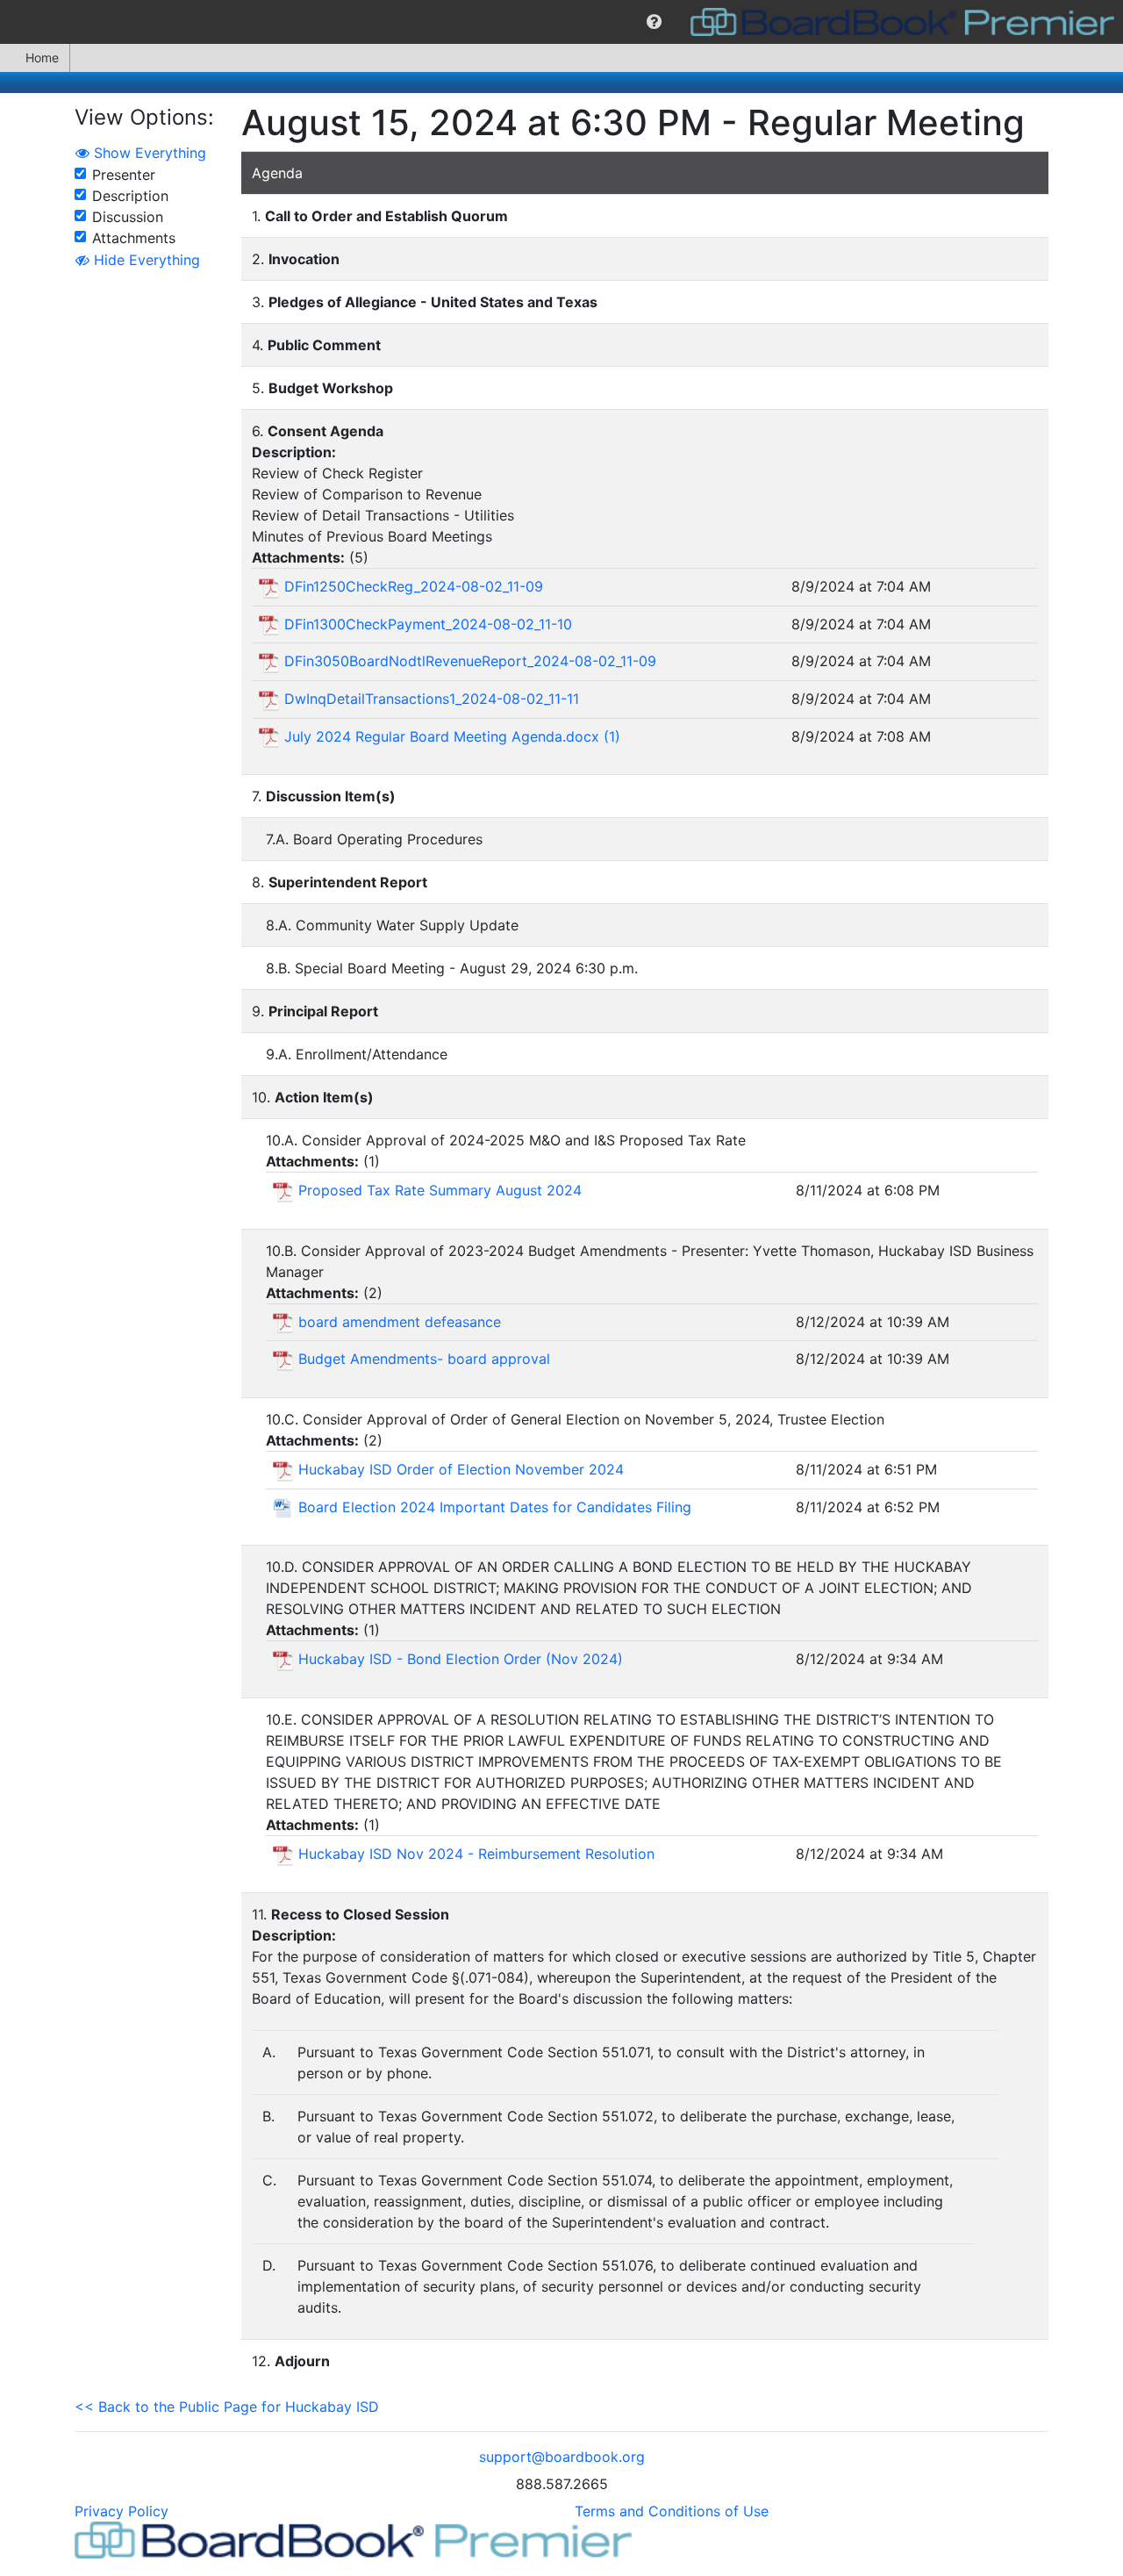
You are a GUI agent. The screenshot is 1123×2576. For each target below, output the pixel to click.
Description (130, 196)
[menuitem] (654, 22)
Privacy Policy (122, 2511)
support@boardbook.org (562, 2457)
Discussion (128, 217)
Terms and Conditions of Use (672, 2511)
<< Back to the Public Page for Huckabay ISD (227, 2407)
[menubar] (561, 22)
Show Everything (148, 153)
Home (42, 57)
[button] (654, 22)
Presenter (124, 175)
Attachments (134, 238)
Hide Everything (145, 260)
